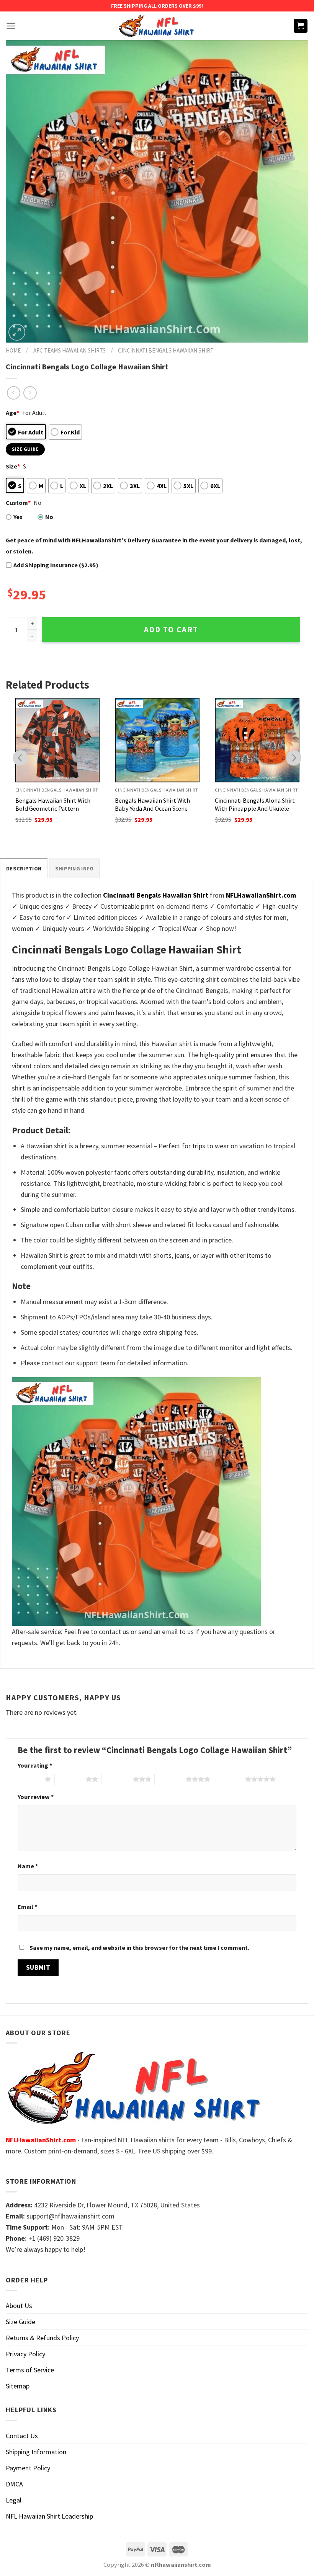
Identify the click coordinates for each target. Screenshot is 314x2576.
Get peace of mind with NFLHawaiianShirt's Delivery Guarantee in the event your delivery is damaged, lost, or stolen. (154, 546)
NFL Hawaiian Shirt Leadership (49, 2516)
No (49, 517)
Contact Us (22, 2436)
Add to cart (171, 630)
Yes (18, 517)
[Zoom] (17, 332)
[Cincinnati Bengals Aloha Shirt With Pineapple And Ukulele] (257, 740)
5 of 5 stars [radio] (230, 1779)
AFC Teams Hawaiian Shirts (70, 350)
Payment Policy (28, 2468)
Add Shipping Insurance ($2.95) (56, 565)
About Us (19, 2306)
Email (27, 1907)
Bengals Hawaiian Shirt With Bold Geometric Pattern (53, 804)
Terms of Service (30, 2370)
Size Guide (20, 2322)
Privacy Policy (25, 2354)
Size (13, 466)
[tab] (24, 868)
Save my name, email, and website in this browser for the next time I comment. (139, 1948)
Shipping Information (36, 2452)
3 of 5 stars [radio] (117, 1779)
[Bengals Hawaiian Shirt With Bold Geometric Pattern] (58, 740)
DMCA (14, 2484)
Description (24, 868)
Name (28, 1866)
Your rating (35, 1765)
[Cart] (301, 26)
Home (13, 350)
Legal (14, 2500)
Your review (36, 1797)
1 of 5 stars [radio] (29, 1779)
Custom (18, 503)
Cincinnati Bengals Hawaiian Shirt (166, 350)
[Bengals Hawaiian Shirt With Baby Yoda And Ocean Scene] (157, 740)
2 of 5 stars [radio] (70, 1779)
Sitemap (18, 2386)
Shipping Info (74, 868)
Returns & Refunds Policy (42, 2338)
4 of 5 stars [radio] (170, 1779)
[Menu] (11, 26)
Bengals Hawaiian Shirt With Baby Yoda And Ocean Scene (152, 804)
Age (12, 413)
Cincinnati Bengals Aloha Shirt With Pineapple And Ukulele (255, 804)
